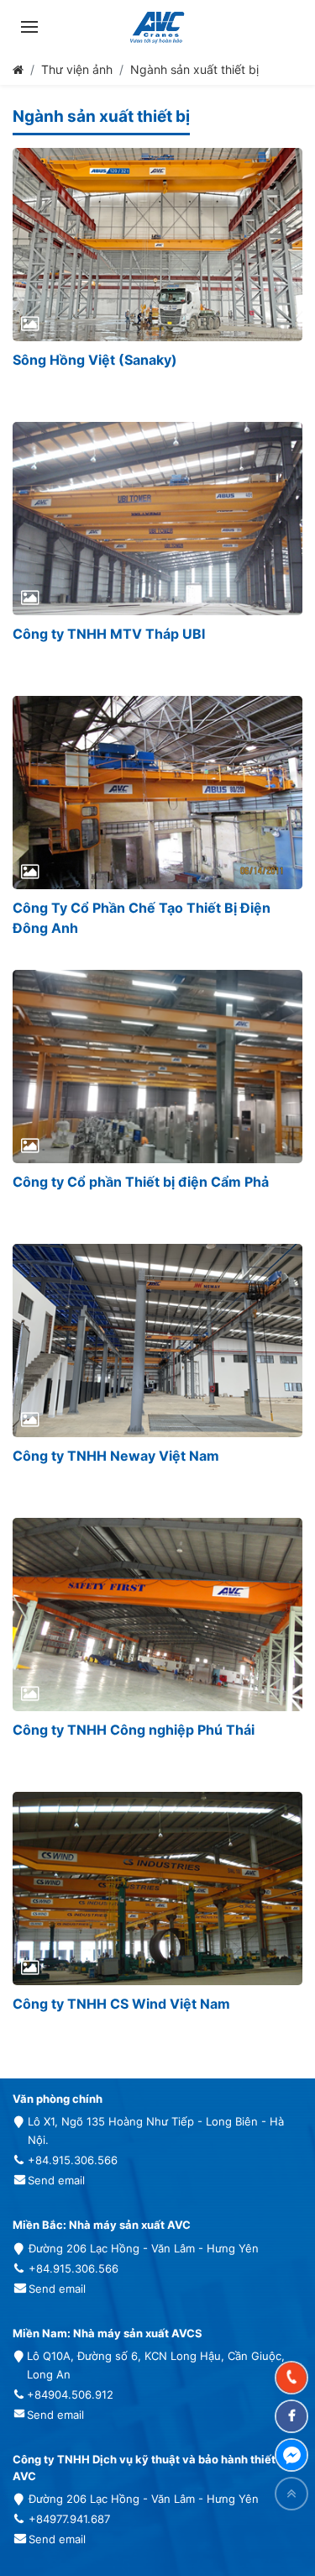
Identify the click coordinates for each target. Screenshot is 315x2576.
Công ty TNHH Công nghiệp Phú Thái (134, 1730)
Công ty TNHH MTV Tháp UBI (109, 634)
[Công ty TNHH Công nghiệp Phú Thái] (157, 1615)
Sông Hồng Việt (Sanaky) (95, 360)
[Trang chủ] (18, 69)
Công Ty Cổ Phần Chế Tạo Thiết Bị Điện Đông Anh (142, 918)
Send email (56, 2180)
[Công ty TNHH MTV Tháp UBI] (157, 519)
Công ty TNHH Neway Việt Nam (116, 1456)
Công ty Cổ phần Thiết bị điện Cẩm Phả (141, 1182)
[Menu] (29, 27)
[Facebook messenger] (291, 2455)
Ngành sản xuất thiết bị (194, 69)
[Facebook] (291, 2416)
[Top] (291, 2494)
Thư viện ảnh (77, 69)
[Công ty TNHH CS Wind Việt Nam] (157, 1889)
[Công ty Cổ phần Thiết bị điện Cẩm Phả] (157, 1067)
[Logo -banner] (157, 27)
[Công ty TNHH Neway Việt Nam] (157, 1341)
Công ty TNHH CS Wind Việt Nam (121, 2004)
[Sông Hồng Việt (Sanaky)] (157, 245)
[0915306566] (291, 2378)
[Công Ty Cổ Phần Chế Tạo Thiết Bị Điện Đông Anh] (157, 793)
